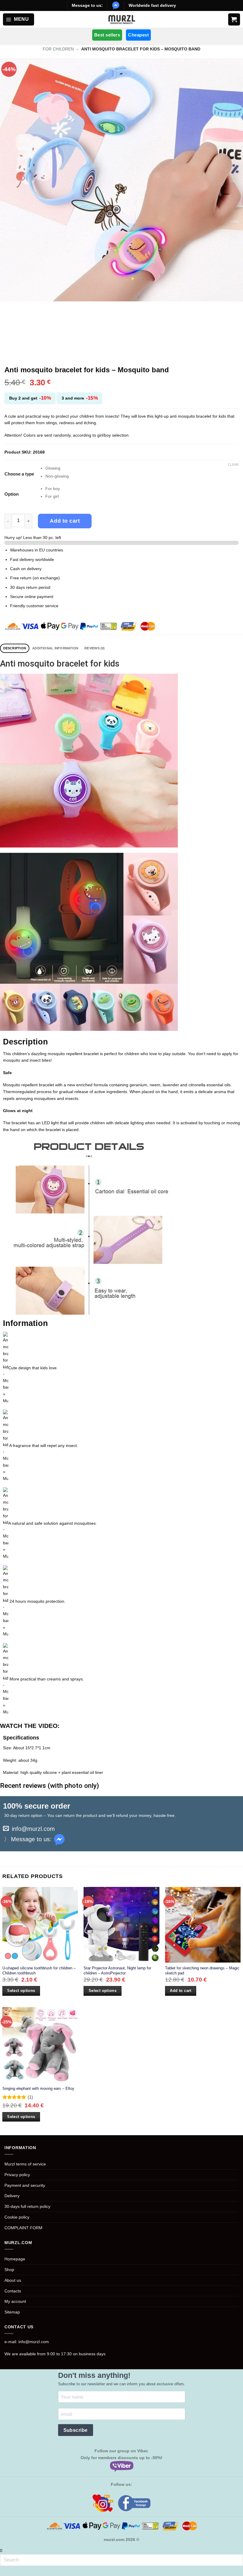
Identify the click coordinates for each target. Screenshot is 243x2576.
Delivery (12, 2196)
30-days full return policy (27, 2206)
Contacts (13, 2291)
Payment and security (25, 2185)
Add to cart (65, 521)
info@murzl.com (33, 1829)
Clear (233, 465)
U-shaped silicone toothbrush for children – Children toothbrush (39, 1971)
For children (58, 49)
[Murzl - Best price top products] (122, 20)
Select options (21, 1991)
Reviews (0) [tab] (95, 648)
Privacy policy (17, 2175)
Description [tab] (15, 648)
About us (13, 2280)
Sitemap (12, 2312)
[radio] (142, 468)
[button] (19, 19)
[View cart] (234, 19)
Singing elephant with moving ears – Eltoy (38, 2088)
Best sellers (107, 35)
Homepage (15, 2259)
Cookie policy (17, 2217)
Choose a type (19, 474)
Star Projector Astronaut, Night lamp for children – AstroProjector (117, 1971)
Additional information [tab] (55, 648)
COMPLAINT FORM (23, 2228)
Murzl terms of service (25, 2164)
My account (15, 2301)
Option (12, 494)
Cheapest (138, 35)
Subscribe (76, 2430)
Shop (9, 2270)
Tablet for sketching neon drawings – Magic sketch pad (202, 1971)
